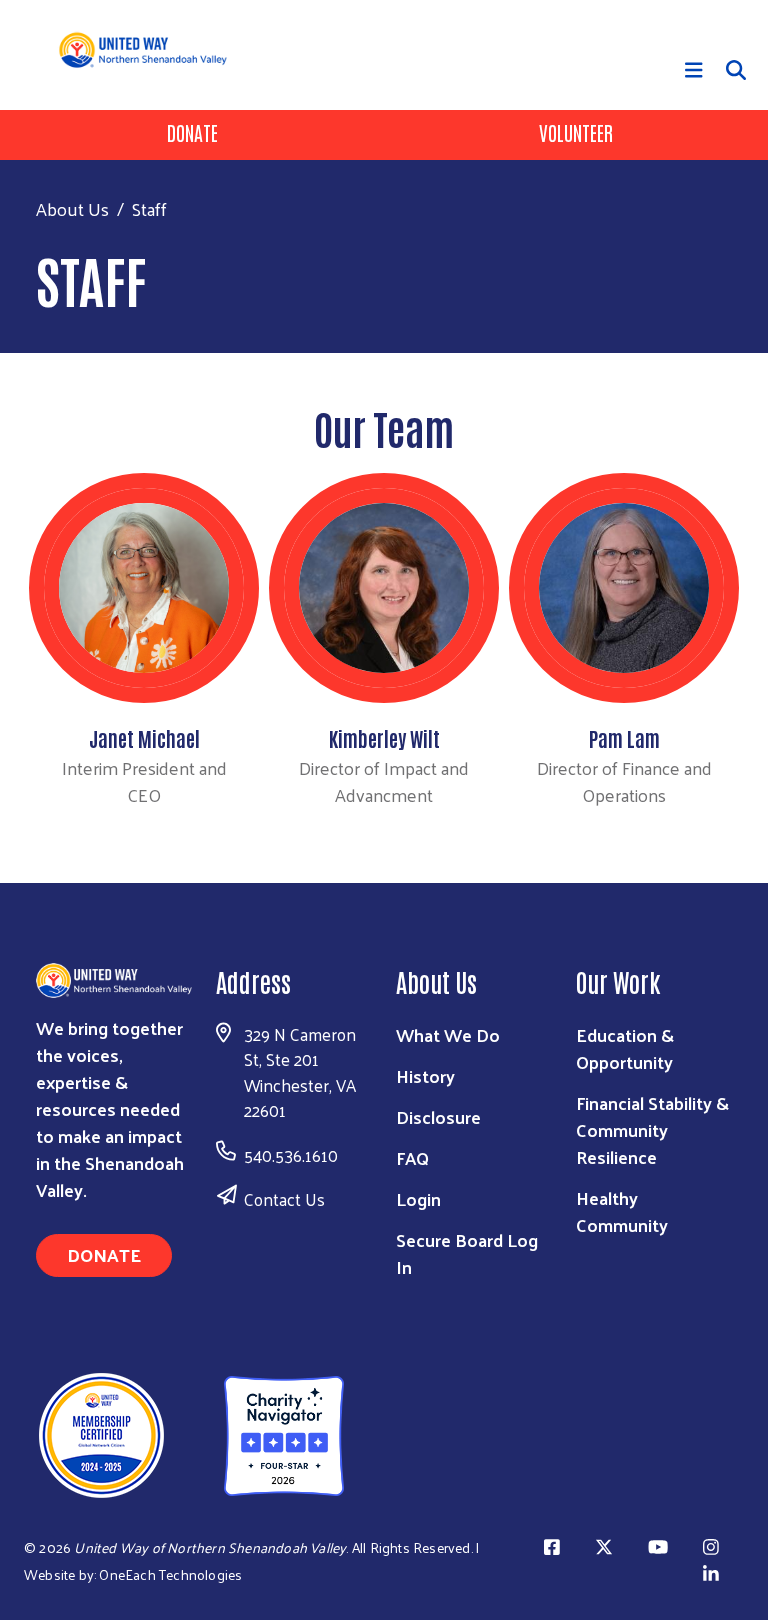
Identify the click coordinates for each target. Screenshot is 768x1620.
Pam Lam (624, 738)
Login (418, 1198)
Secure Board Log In (467, 1253)
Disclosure (438, 1116)
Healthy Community (622, 1211)
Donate (192, 132)
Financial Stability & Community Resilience (652, 1129)
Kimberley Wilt (384, 738)
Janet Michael (144, 738)
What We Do (448, 1034)
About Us (72, 208)
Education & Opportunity (625, 1048)
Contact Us (284, 1199)
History (425, 1075)
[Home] (150, 50)
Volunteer (576, 132)
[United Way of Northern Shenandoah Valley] (181, 1432)
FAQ (412, 1157)
